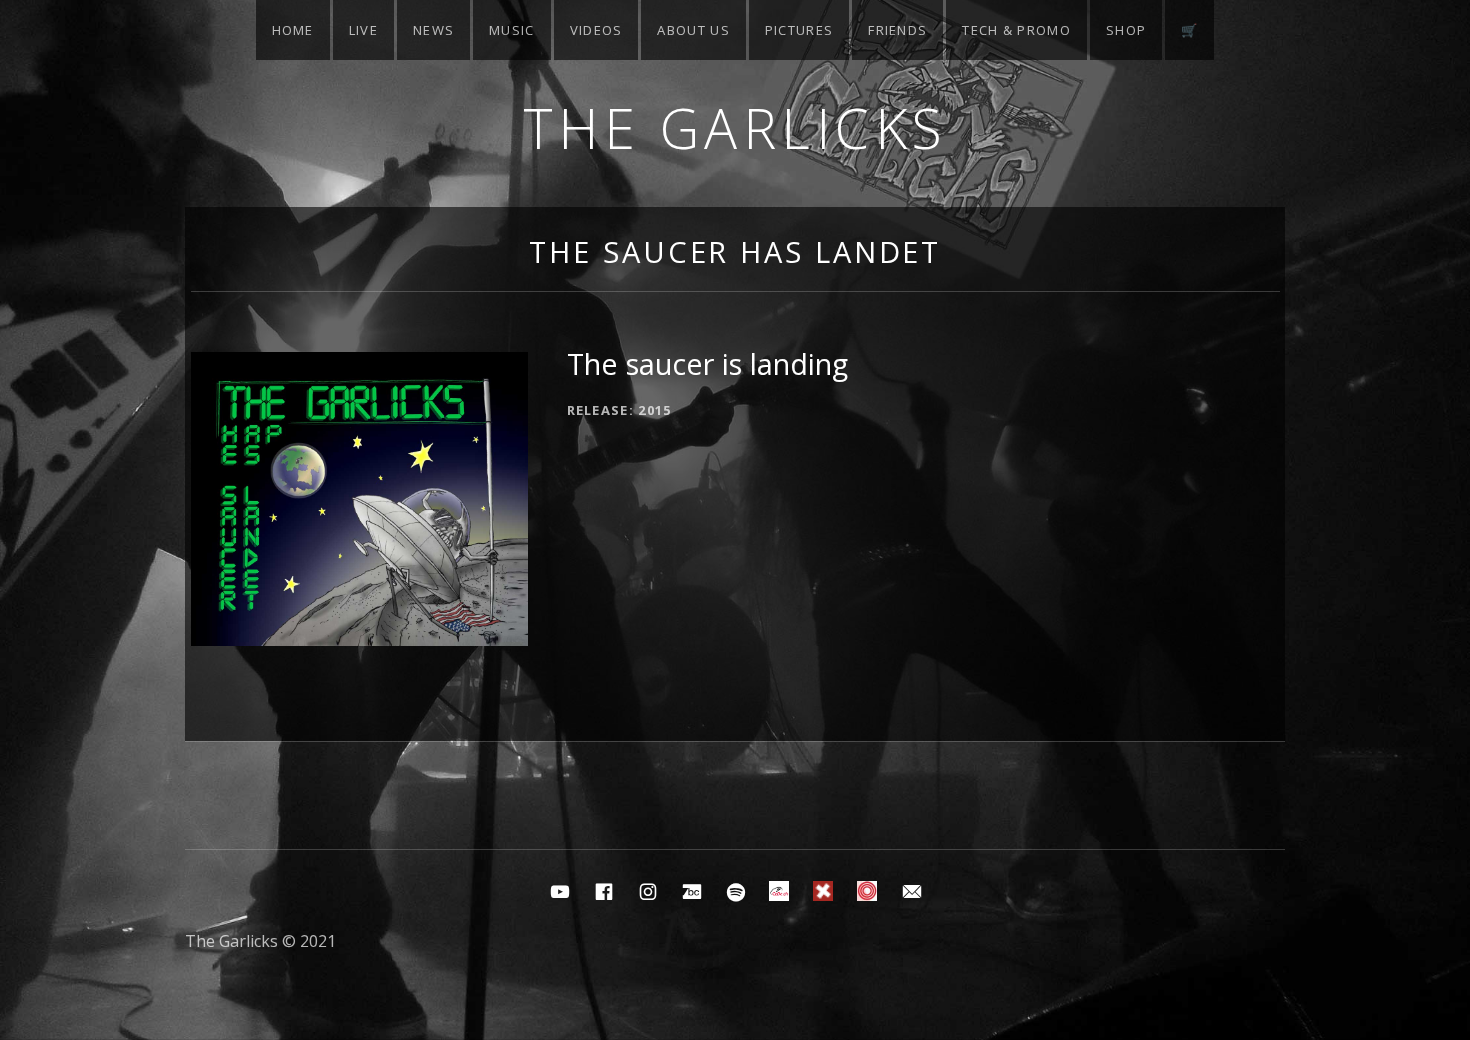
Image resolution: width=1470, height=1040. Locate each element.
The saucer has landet (735, 251)
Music (512, 30)
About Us (693, 30)
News (433, 30)
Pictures (799, 30)
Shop (1126, 30)
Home (293, 30)
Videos (596, 30)
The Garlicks (735, 127)
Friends (897, 30)
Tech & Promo (1016, 30)
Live (363, 30)
